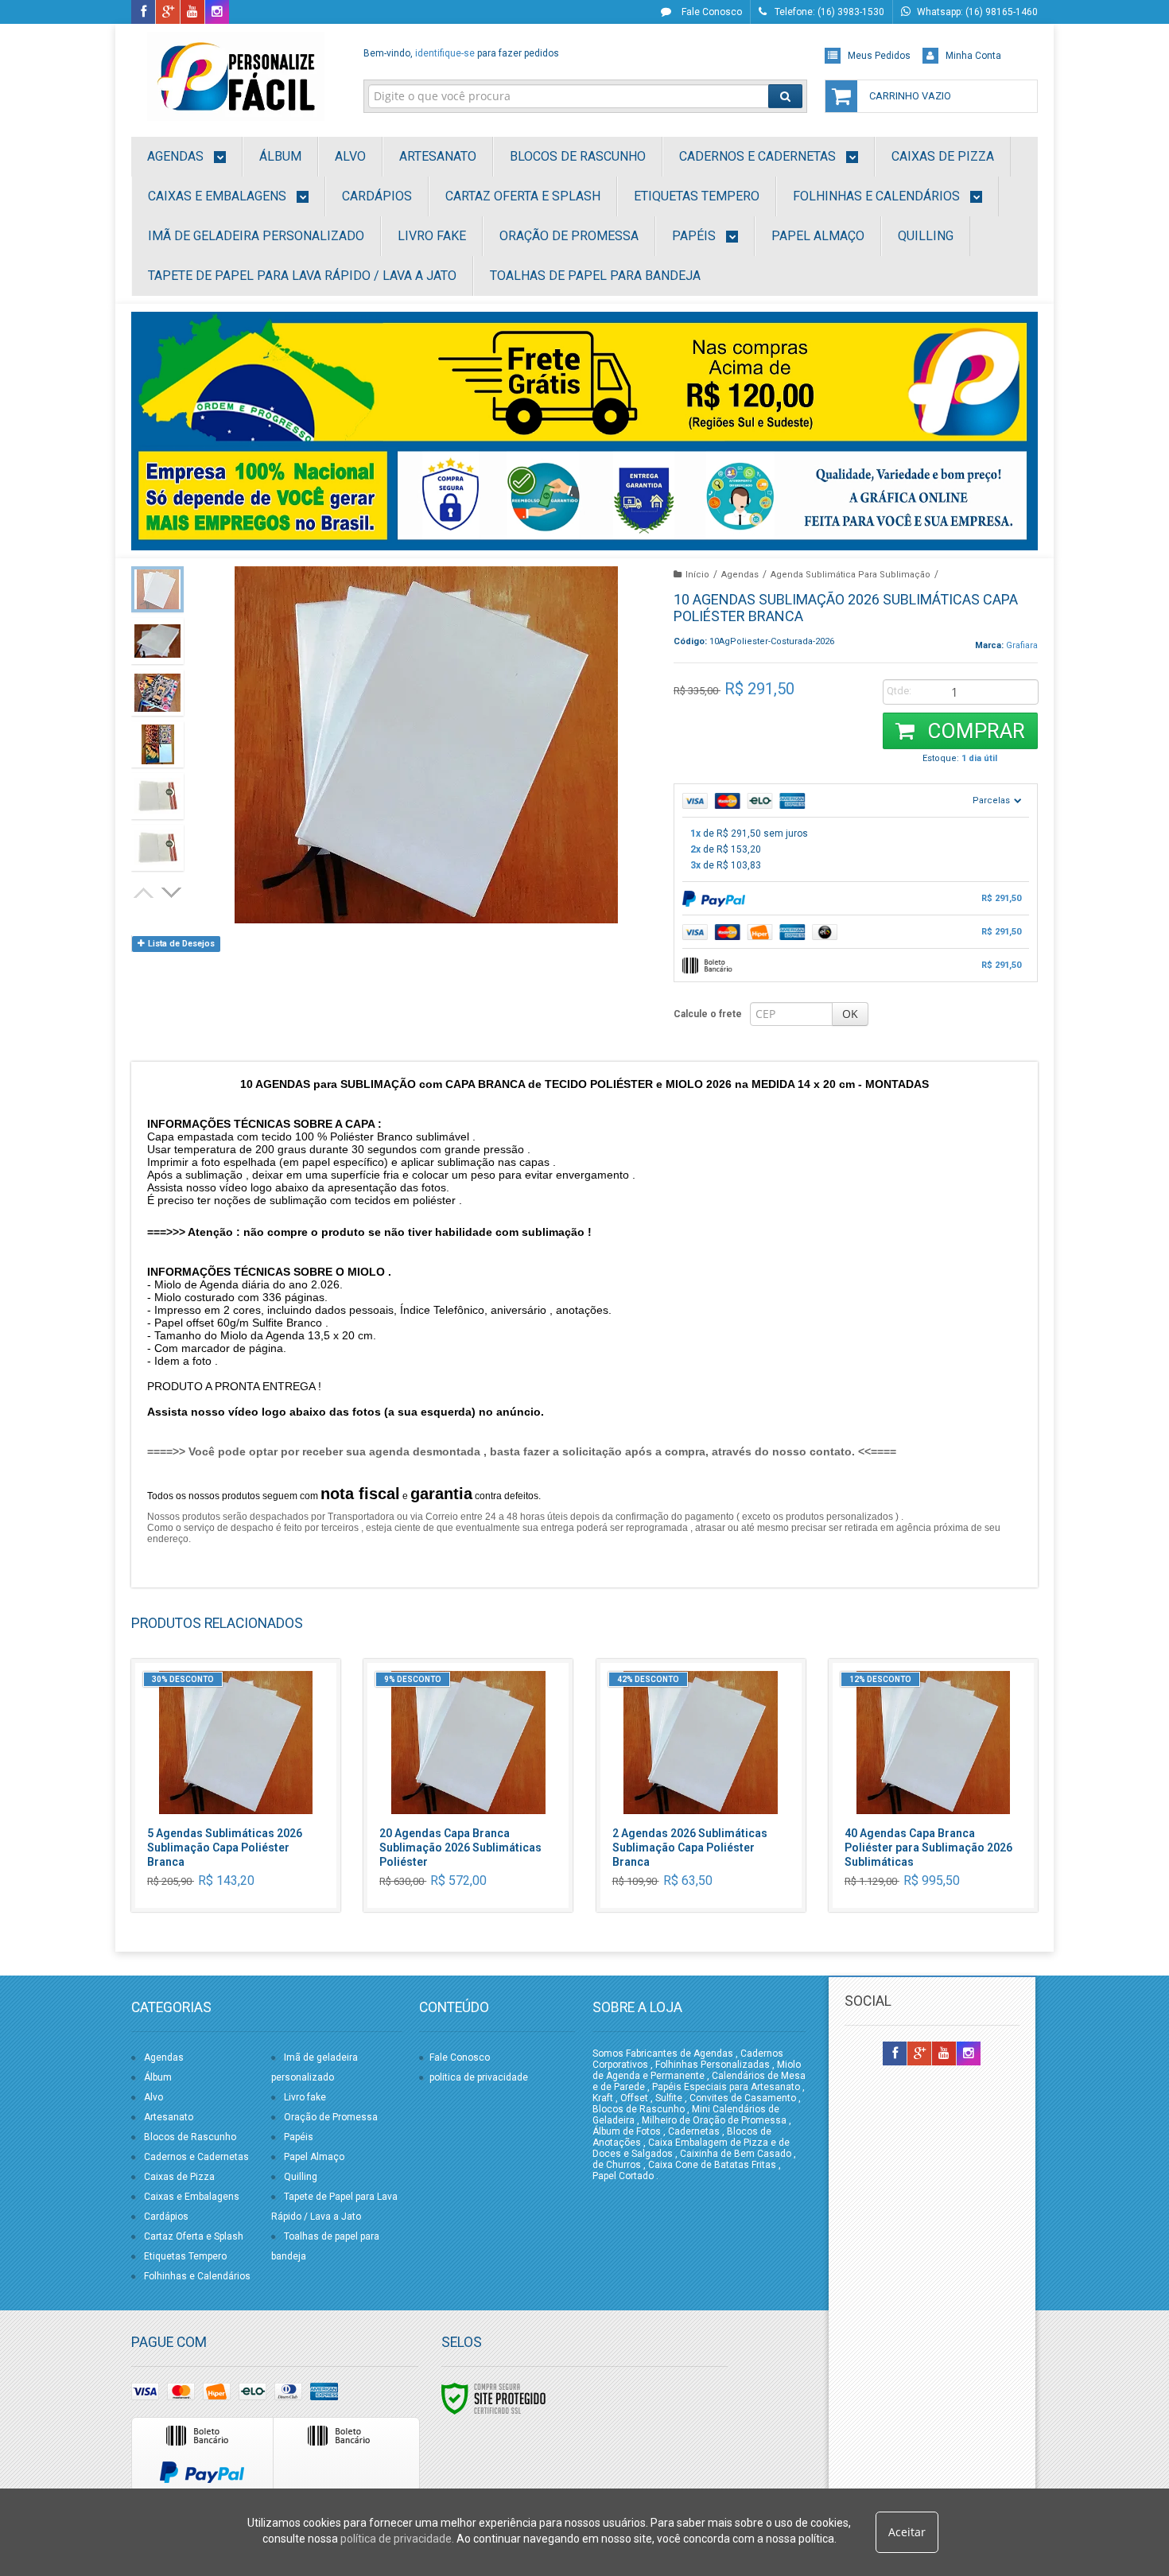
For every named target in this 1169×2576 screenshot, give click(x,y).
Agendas (740, 575)
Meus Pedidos (879, 56)
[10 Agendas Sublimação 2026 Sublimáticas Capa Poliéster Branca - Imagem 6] (157, 848)
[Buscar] (785, 96)
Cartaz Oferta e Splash (194, 2236)
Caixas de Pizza (179, 2177)
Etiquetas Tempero (185, 2256)
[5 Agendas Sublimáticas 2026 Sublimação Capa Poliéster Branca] (236, 1785)
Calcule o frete (708, 1014)
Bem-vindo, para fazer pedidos (461, 53)
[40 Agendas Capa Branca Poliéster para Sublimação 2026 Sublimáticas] (933, 1785)
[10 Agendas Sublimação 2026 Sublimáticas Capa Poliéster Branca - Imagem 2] (157, 641)
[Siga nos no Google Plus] (168, 13)
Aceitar (907, 2532)
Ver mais (245, 1838)
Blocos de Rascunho (190, 2137)
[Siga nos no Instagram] (217, 13)
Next (173, 891)
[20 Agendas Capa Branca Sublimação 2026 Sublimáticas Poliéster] (468, 1785)
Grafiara (1022, 645)
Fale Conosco (711, 12)
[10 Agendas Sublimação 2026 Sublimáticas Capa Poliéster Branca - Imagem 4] (157, 744)
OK (850, 1014)
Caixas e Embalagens (192, 2197)
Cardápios (166, 2217)
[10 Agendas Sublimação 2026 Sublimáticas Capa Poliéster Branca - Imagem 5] (157, 796)
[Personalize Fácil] (236, 76)
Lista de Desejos (180, 944)
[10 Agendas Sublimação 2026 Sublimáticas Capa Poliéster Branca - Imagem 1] (157, 589)
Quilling (301, 2177)
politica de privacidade (479, 2077)
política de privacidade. (397, 2539)
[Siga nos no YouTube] (944, 2054)
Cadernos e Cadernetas (196, 2157)
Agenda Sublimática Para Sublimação (851, 575)
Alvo (153, 2097)
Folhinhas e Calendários (197, 2276)
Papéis (299, 2137)
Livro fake (305, 2097)
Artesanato (169, 2117)
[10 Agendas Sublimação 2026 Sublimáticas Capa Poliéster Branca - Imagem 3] (157, 693)
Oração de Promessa (331, 2117)
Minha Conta (973, 56)
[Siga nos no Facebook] (143, 13)
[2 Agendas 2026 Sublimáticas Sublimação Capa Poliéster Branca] (701, 1785)
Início (697, 575)
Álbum (158, 2077)
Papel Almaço (314, 2157)
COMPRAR (974, 731)
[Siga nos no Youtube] (192, 13)
